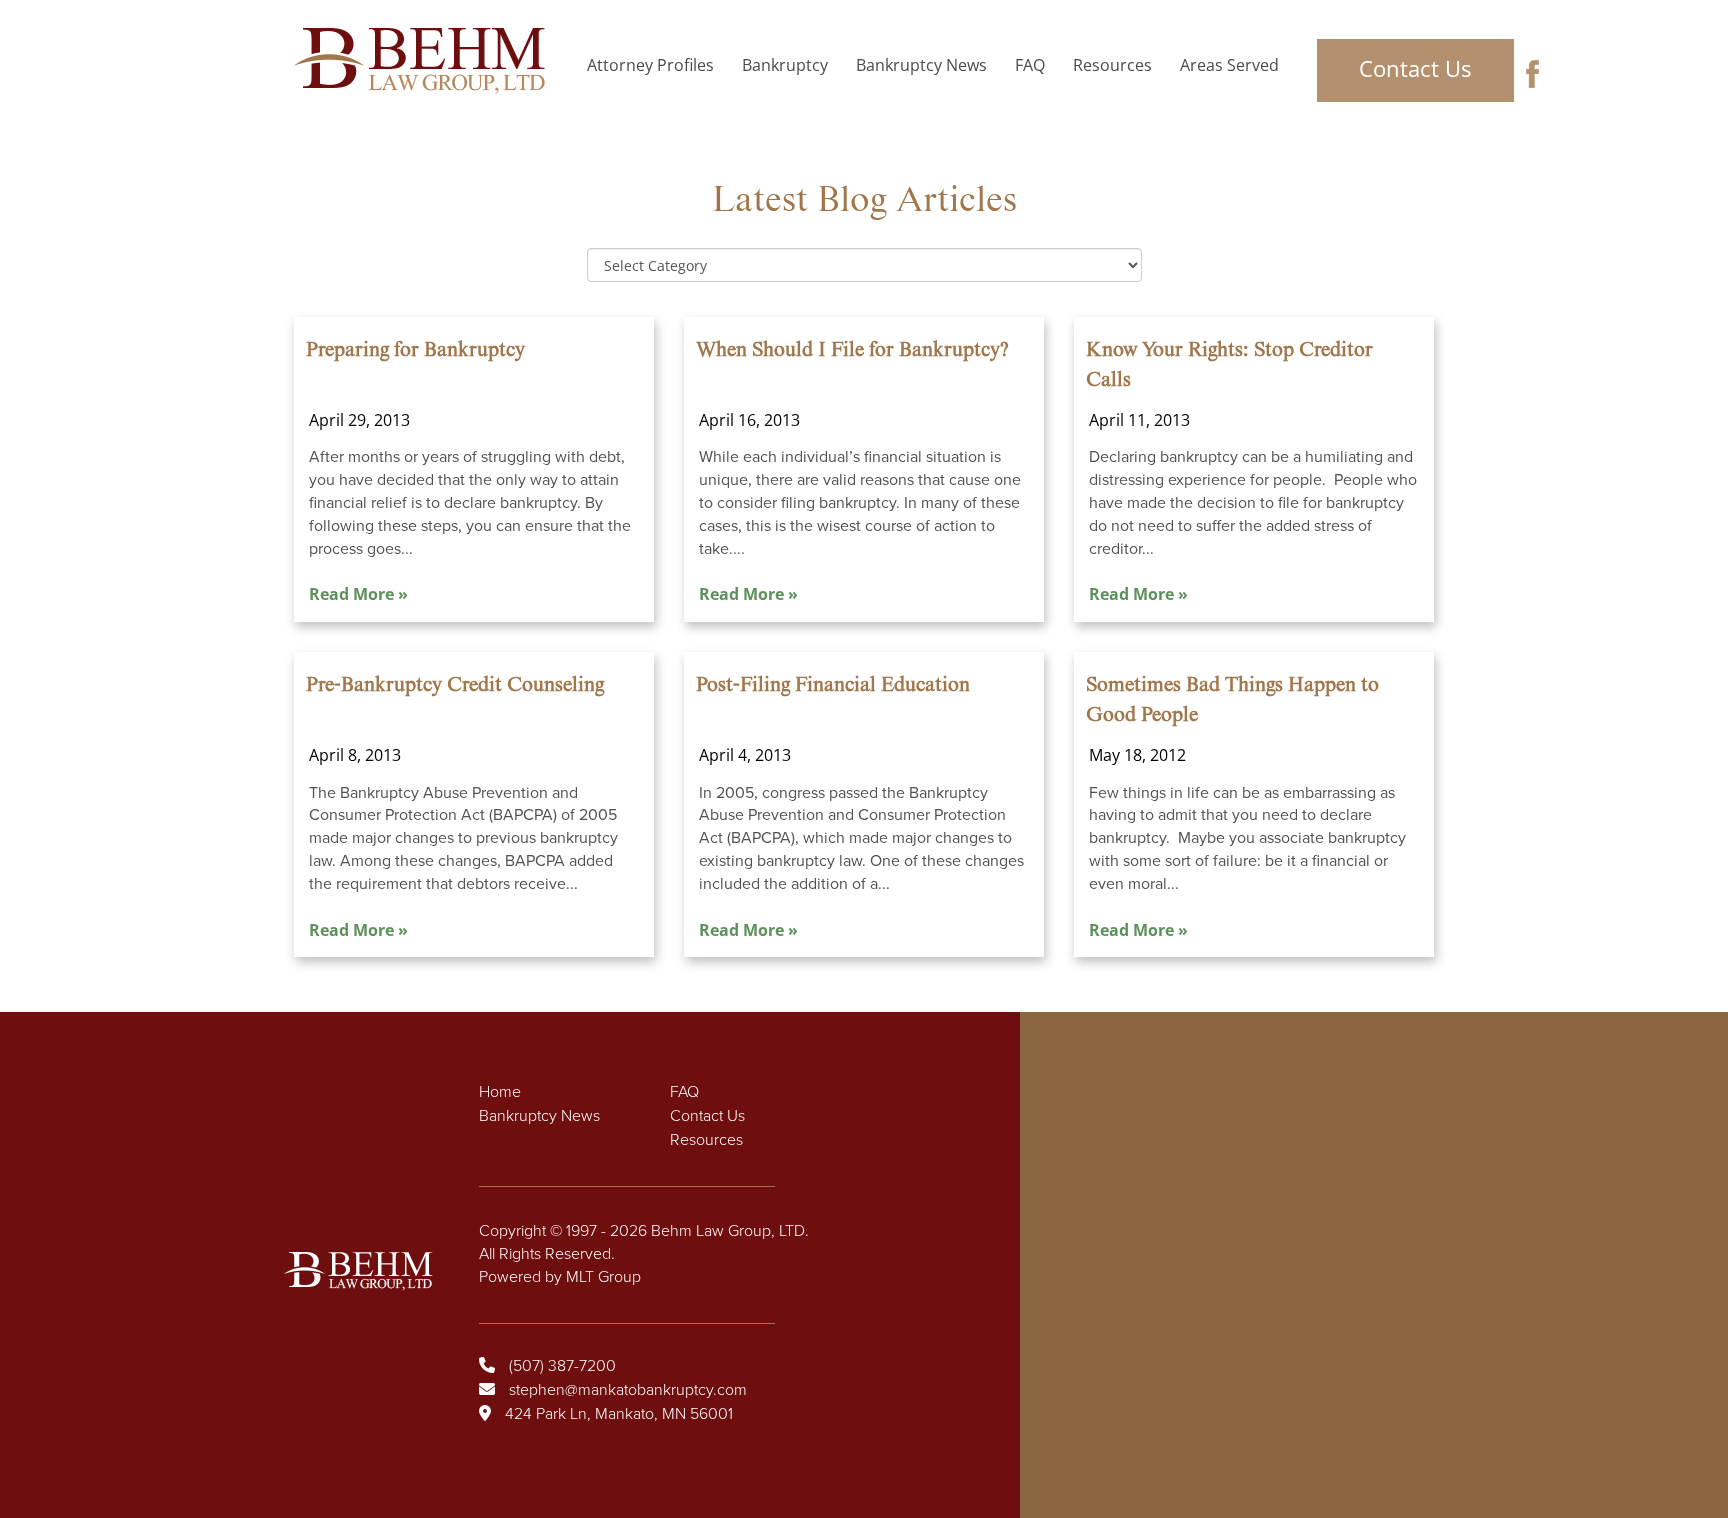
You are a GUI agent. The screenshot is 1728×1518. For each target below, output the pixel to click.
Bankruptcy (785, 65)
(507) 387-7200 (562, 1366)
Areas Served (1229, 65)
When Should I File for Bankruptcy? (852, 350)
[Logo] (425, 61)
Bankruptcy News (921, 65)
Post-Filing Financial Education (833, 685)
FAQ (1030, 65)
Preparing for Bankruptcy (415, 350)
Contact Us (1415, 68)
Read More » (358, 594)
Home (500, 1092)
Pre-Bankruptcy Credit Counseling (455, 685)
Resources (1112, 65)
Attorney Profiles (650, 65)
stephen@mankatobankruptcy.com (628, 1390)
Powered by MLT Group (560, 1277)
